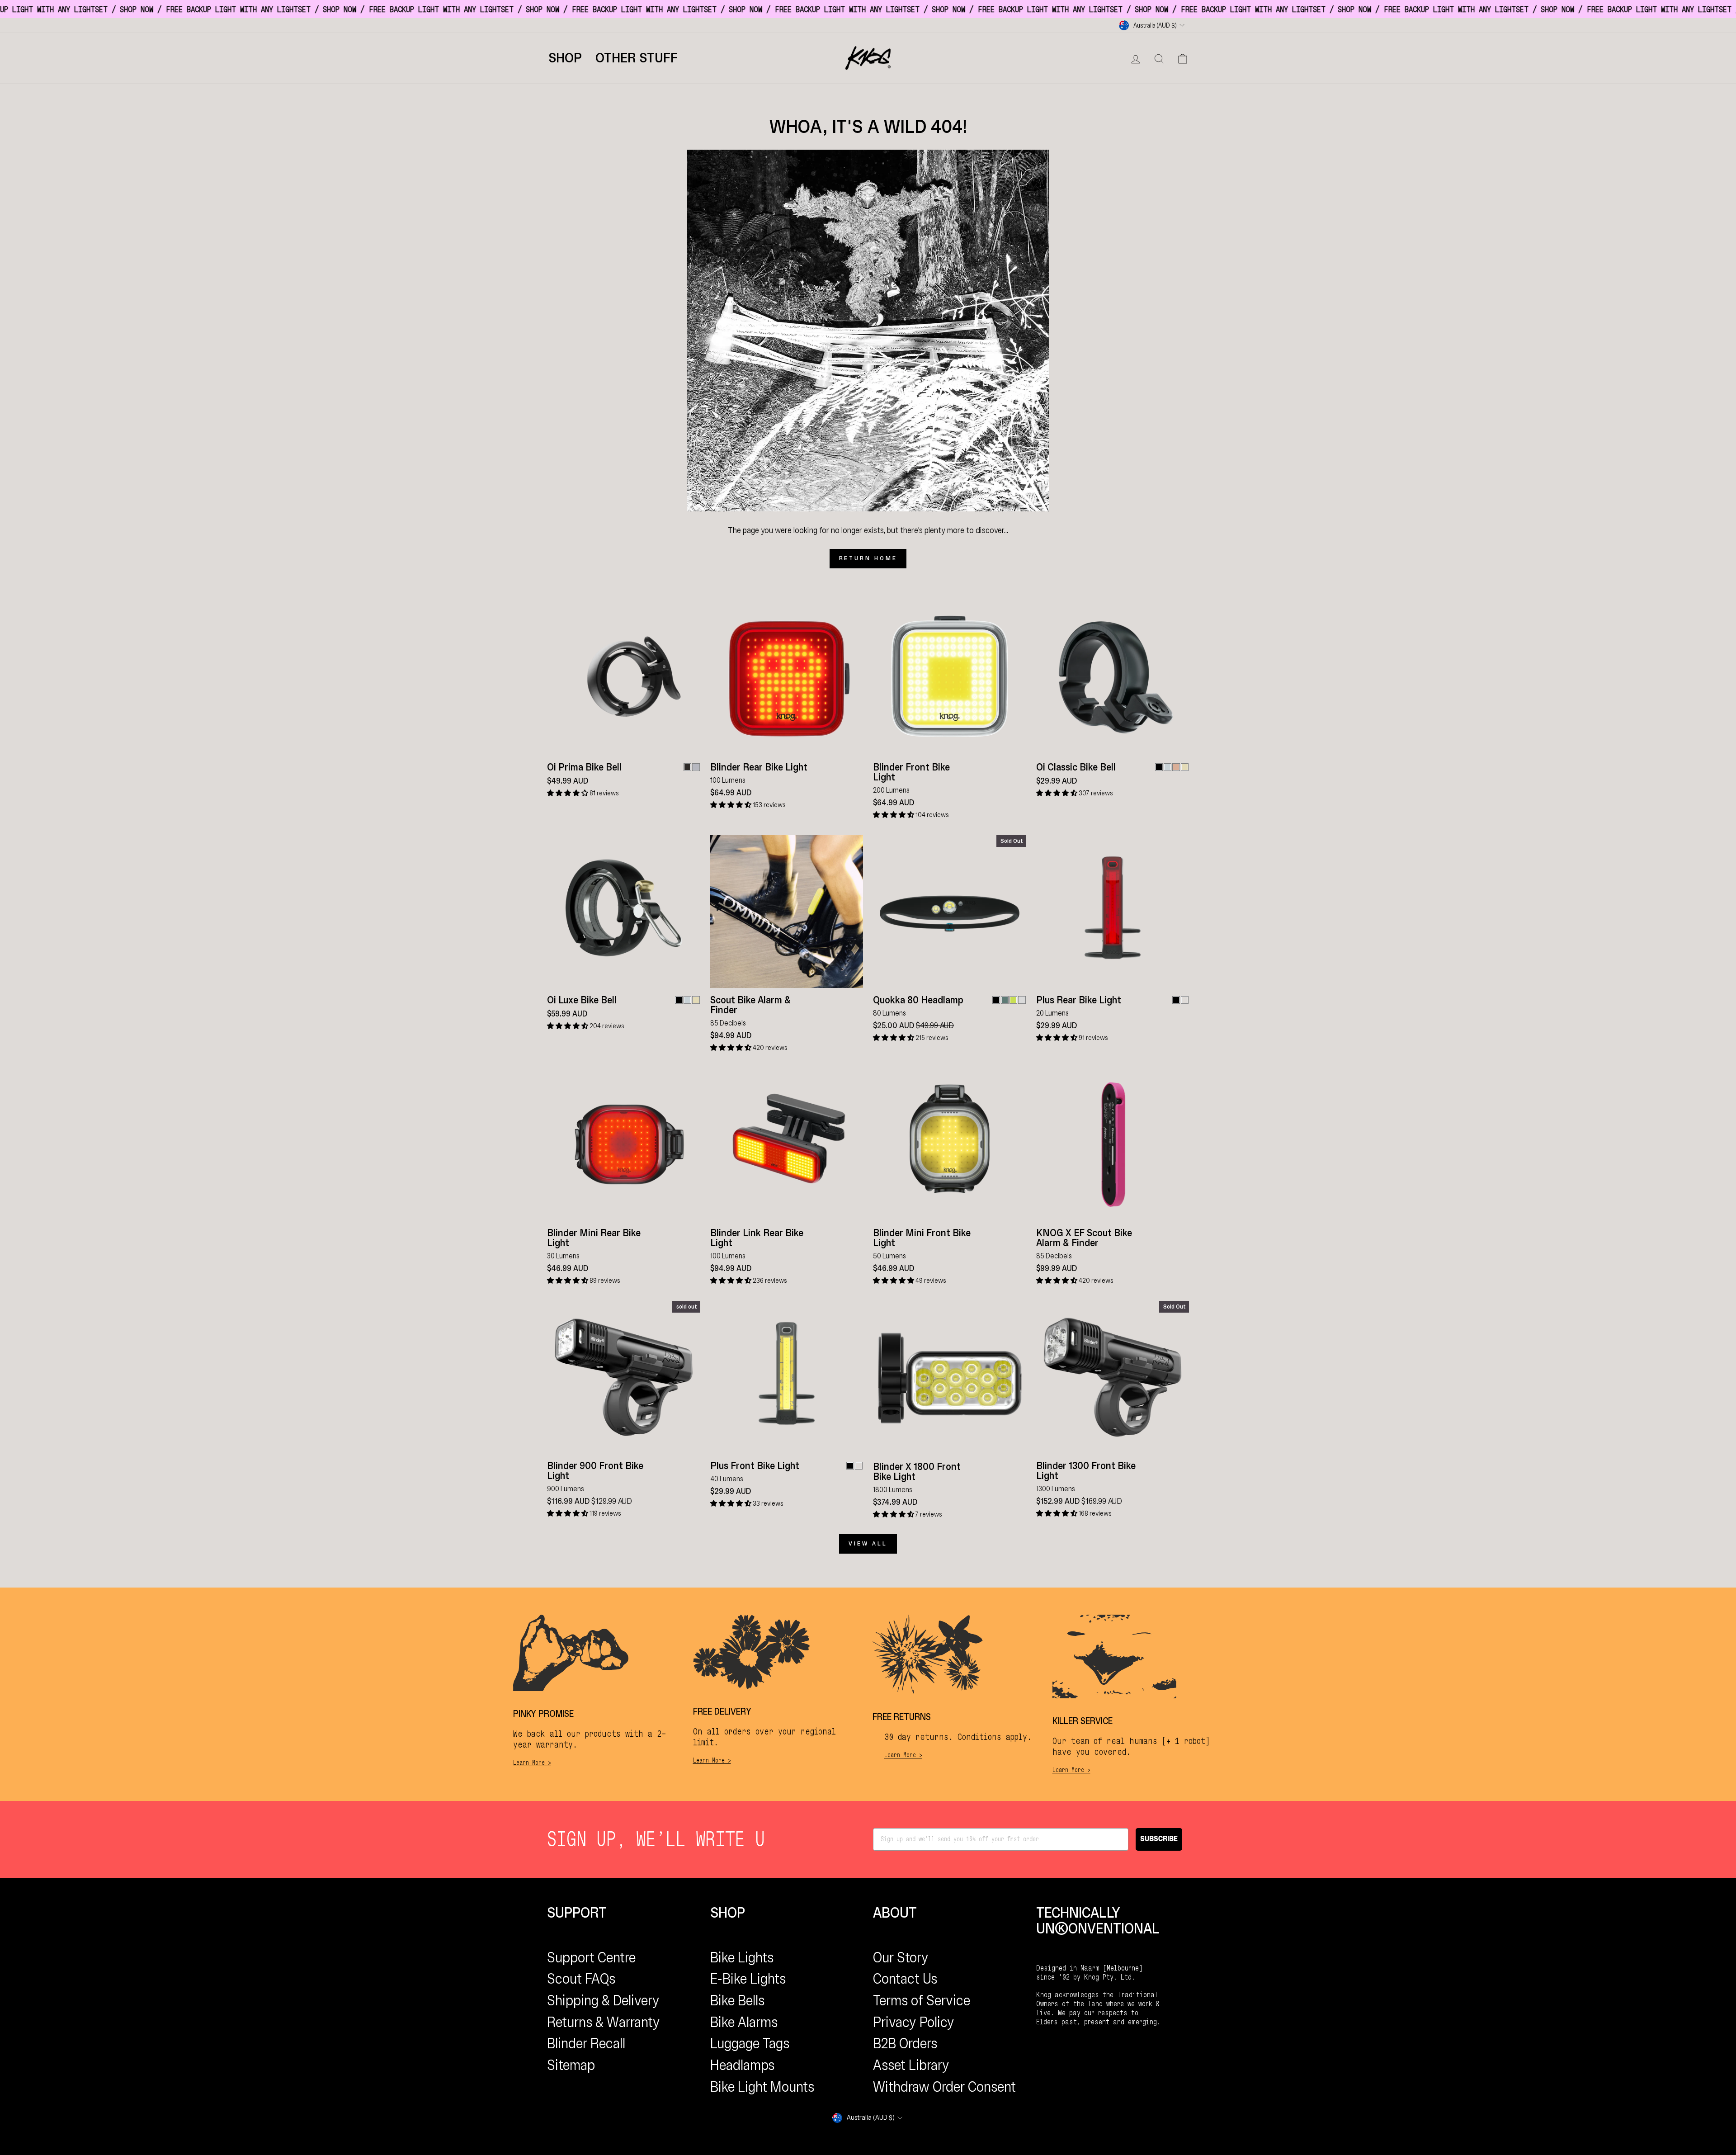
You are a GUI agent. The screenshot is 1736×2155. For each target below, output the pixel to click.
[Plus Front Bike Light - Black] (850, 1466)
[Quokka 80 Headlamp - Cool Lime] (1013, 1000)
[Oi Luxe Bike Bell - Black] (679, 1000)
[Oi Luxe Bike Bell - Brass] (696, 1000)
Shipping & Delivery (603, 2000)
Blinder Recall (586, 2043)
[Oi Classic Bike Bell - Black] (1159, 767)
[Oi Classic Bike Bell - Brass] (1185, 767)
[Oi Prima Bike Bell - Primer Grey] (696, 767)
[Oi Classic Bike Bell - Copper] (1176, 767)
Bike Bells (737, 2000)
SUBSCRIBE (1159, 1839)
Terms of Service (922, 2000)
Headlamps (742, 2065)
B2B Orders (905, 2043)
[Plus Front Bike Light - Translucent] (859, 1466)
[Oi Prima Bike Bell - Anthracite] (687, 767)
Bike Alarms (744, 2022)
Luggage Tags (750, 2043)
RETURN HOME (868, 558)
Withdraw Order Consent (944, 2087)
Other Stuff (637, 58)
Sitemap (571, 2065)
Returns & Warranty (604, 2022)
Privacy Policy (914, 2022)
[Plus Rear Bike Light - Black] (1176, 1000)
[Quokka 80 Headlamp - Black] (996, 1000)
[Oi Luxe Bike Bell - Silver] (687, 1000)
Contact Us (905, 1979)
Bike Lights (742, 1957)
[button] (568, 793)
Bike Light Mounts (762, 2087)
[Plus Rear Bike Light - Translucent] (1185, 1000)
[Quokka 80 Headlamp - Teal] (1005, 1000)
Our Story (901, 1957)
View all (868, 1543)
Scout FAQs (581, 1979)
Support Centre (591, 1957)
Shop (565, 58)
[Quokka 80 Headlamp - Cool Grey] (1022, 1000)
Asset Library (911, 2065)
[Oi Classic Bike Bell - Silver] (1168, 767)
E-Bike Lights (748, 1979)
